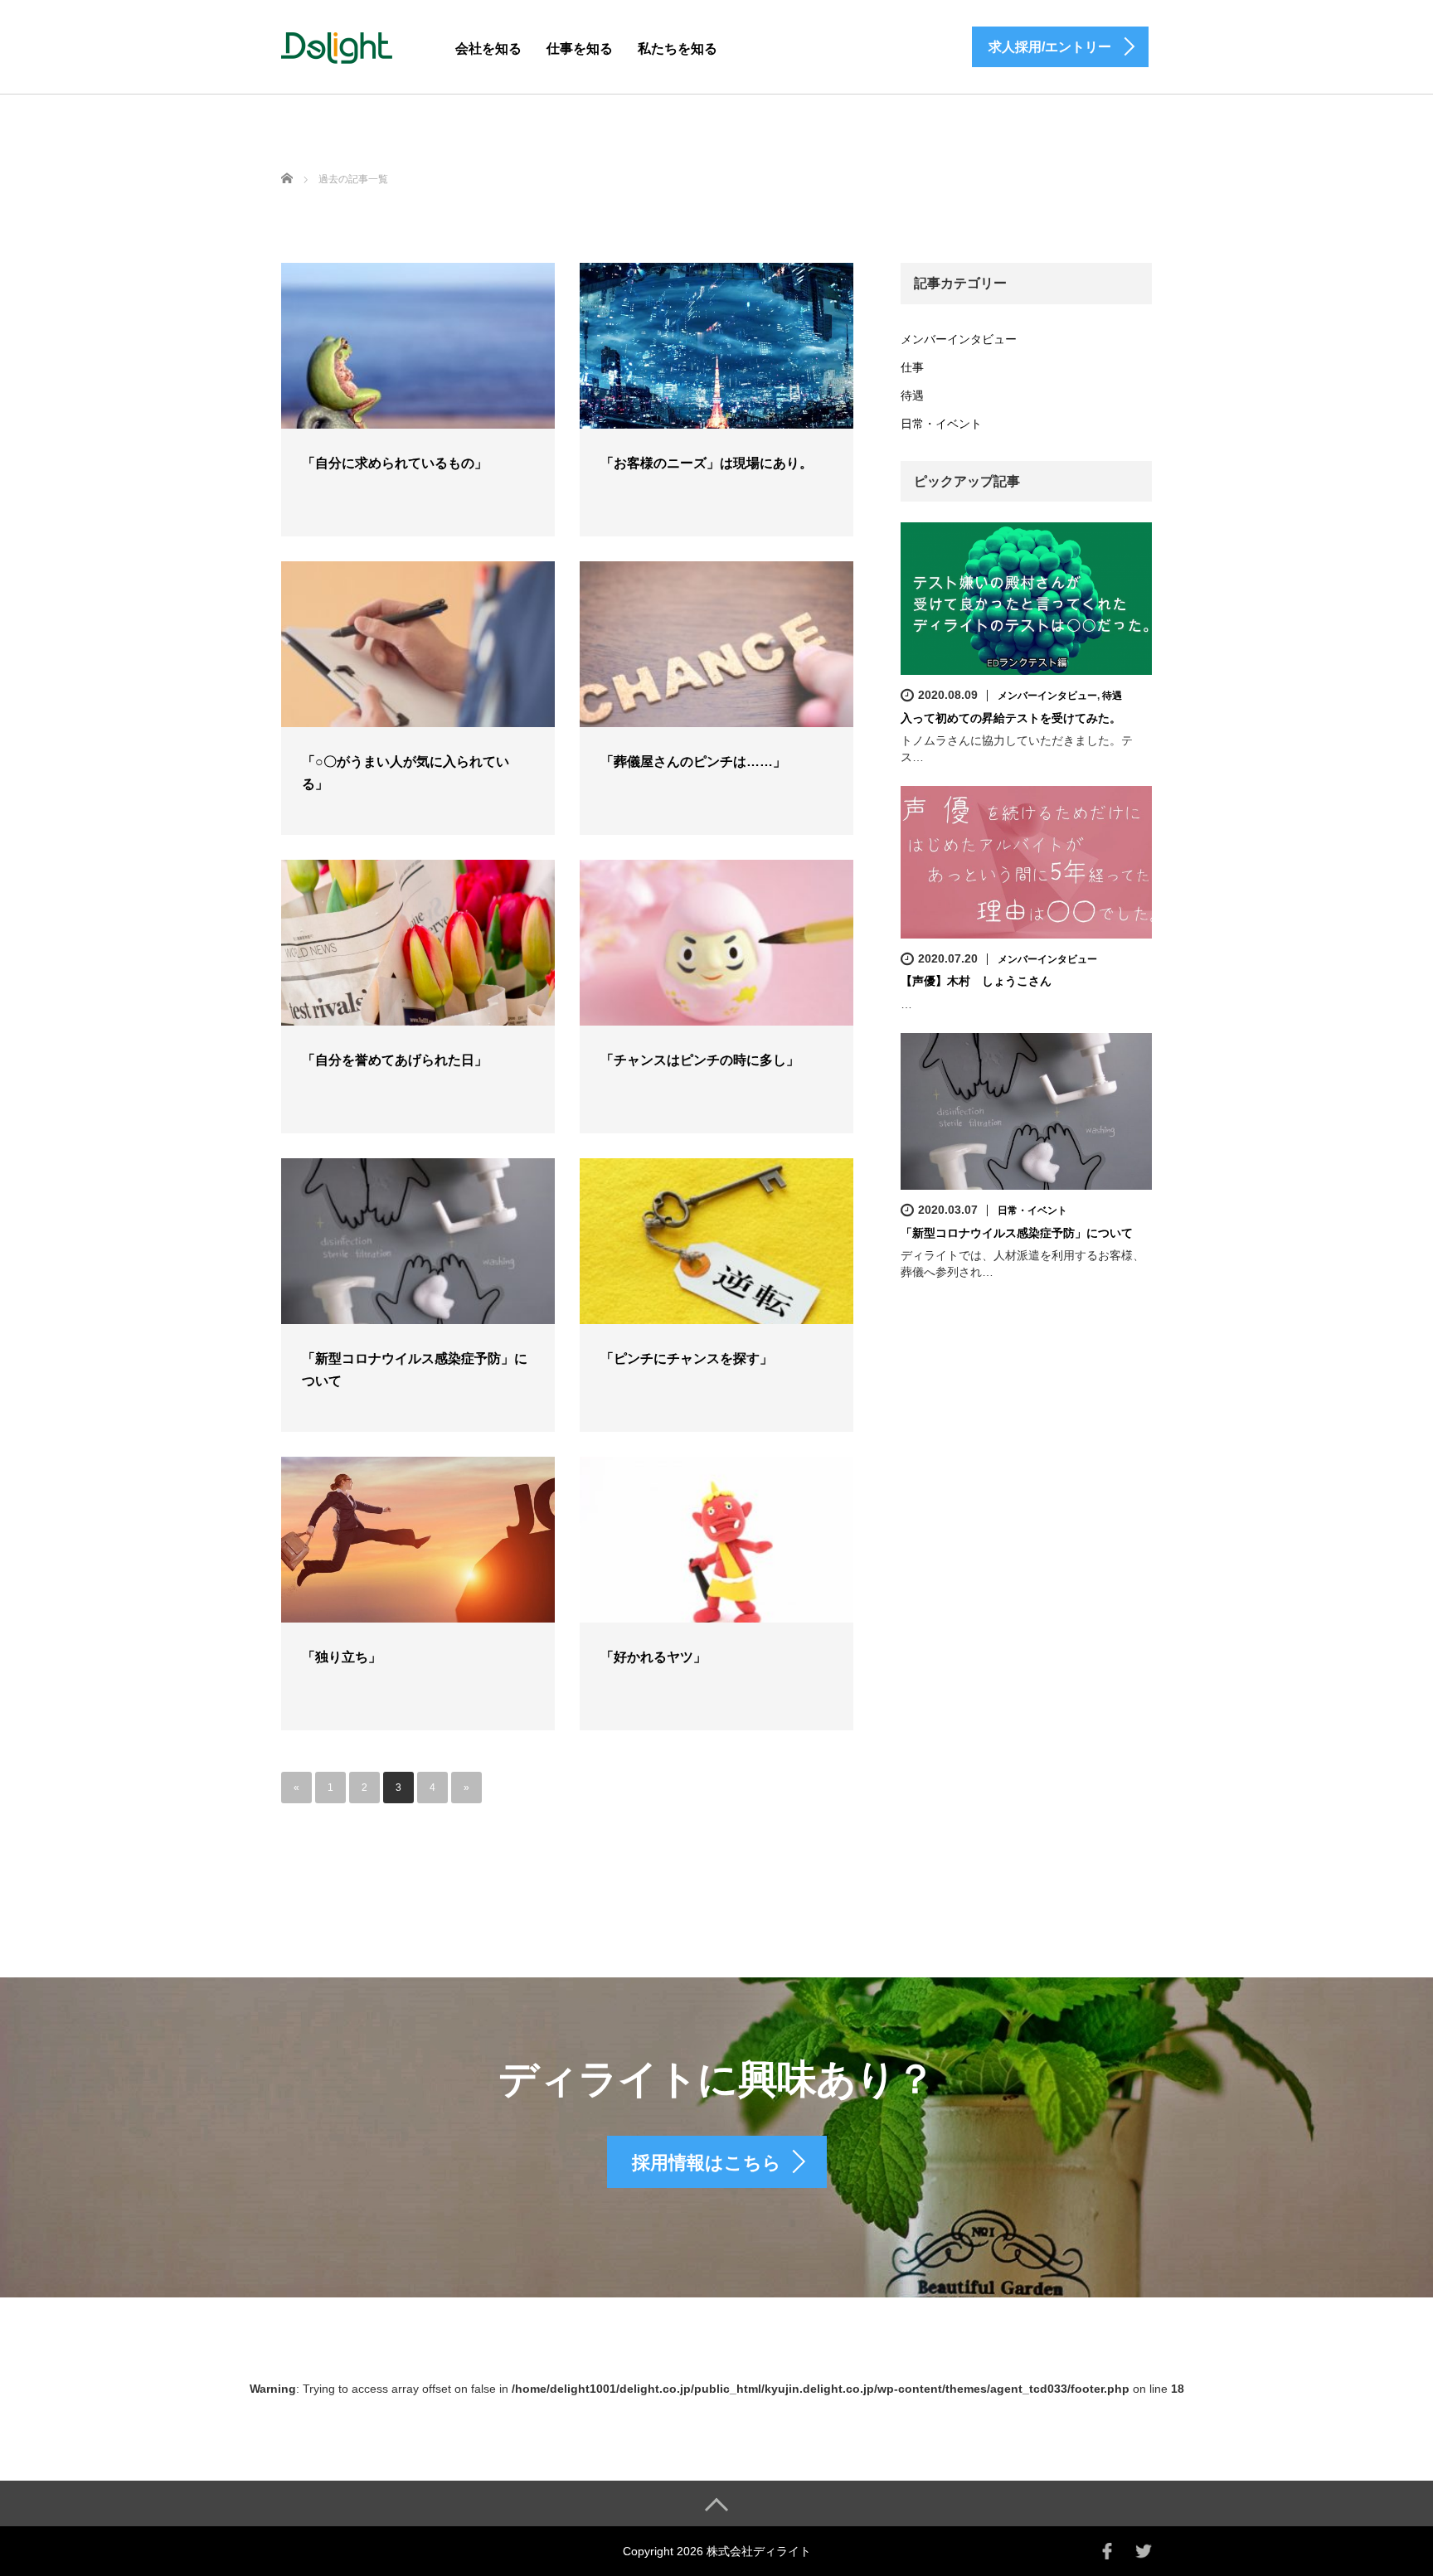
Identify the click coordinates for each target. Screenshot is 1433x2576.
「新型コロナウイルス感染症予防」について (415, 1370)
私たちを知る (678, 49)
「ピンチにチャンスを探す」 (687, 1358)
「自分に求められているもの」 (395, 463)
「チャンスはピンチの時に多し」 (700, 1060)
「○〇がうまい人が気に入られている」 (406, 773)
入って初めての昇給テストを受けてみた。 (1011, 718)
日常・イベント (941, 424)
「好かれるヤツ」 (653, 1657)
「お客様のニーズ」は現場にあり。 (707, 463)
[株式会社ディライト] (337, 45)
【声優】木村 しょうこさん (976, 981)
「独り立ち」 (342, 1657)
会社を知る (488, 49)
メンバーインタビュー (959, 339)
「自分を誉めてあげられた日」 (395, 1060)
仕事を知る (580, 49)
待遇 (912, 395)
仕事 (912, 367)
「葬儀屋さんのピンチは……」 (693, 762)
